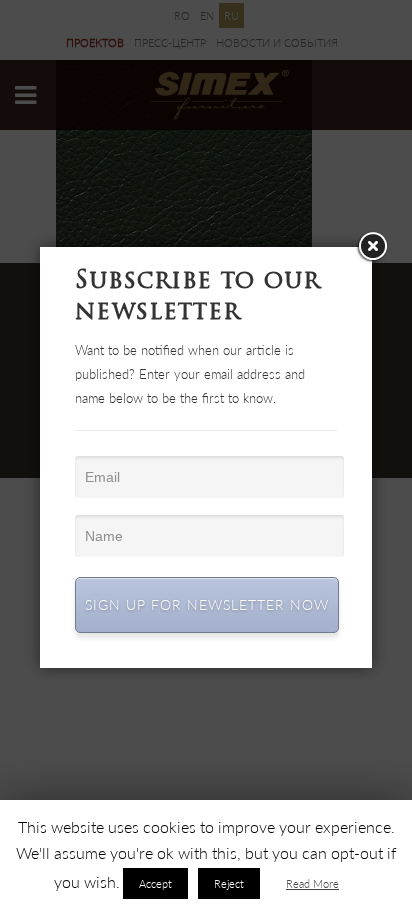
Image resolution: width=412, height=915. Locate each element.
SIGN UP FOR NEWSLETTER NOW (207, 604)
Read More (312, 883)
